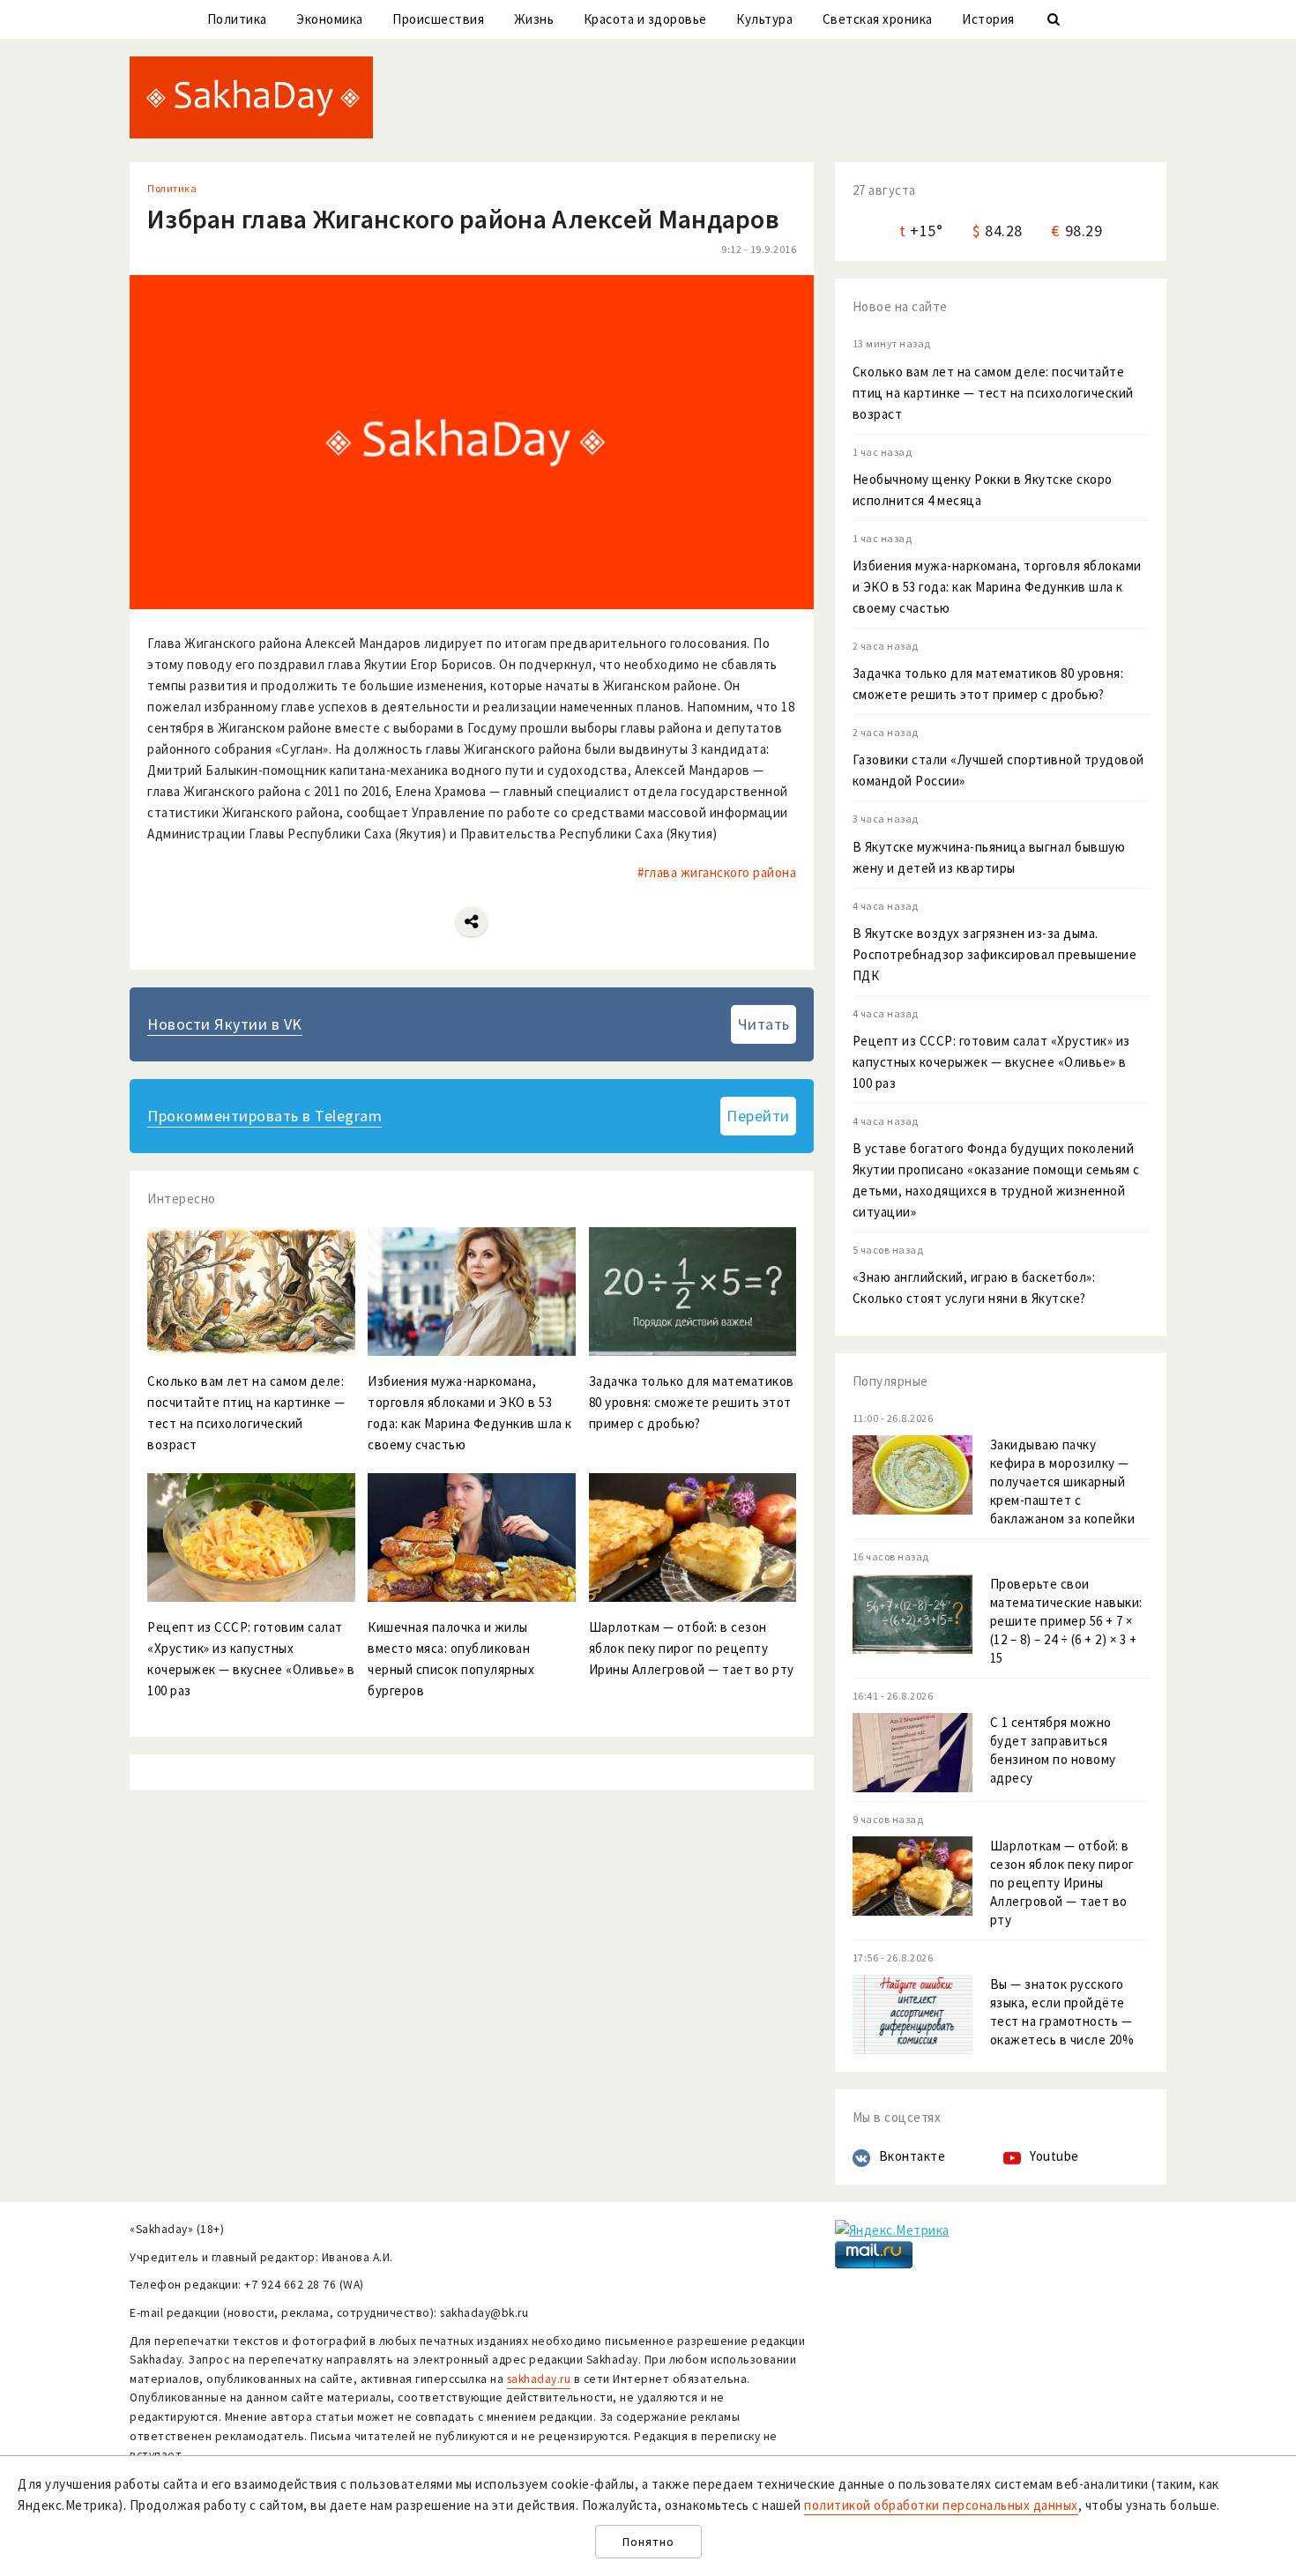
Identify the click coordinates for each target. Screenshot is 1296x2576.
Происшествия (438, 19)
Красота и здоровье (645, 19)
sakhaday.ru (539, 2379)
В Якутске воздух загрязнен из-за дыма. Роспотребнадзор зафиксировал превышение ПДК (995, 954)
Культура (764, 19)
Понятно (648, 2542)
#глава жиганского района (717, 872)
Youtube (1054, 2156)
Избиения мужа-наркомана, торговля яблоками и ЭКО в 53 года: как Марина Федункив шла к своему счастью (997, 587)
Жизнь (534, 19)
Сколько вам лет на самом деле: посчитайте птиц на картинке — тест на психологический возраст (993, 393)
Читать (764, 1024)
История (988, 19)
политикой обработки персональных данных (941, 2505)
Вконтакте (912, 2156)
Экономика (330, 19)
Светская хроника (878, 19)
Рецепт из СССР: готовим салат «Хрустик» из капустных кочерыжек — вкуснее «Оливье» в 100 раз (991, 1062)
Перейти (758, 1116)
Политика (237, 19)
